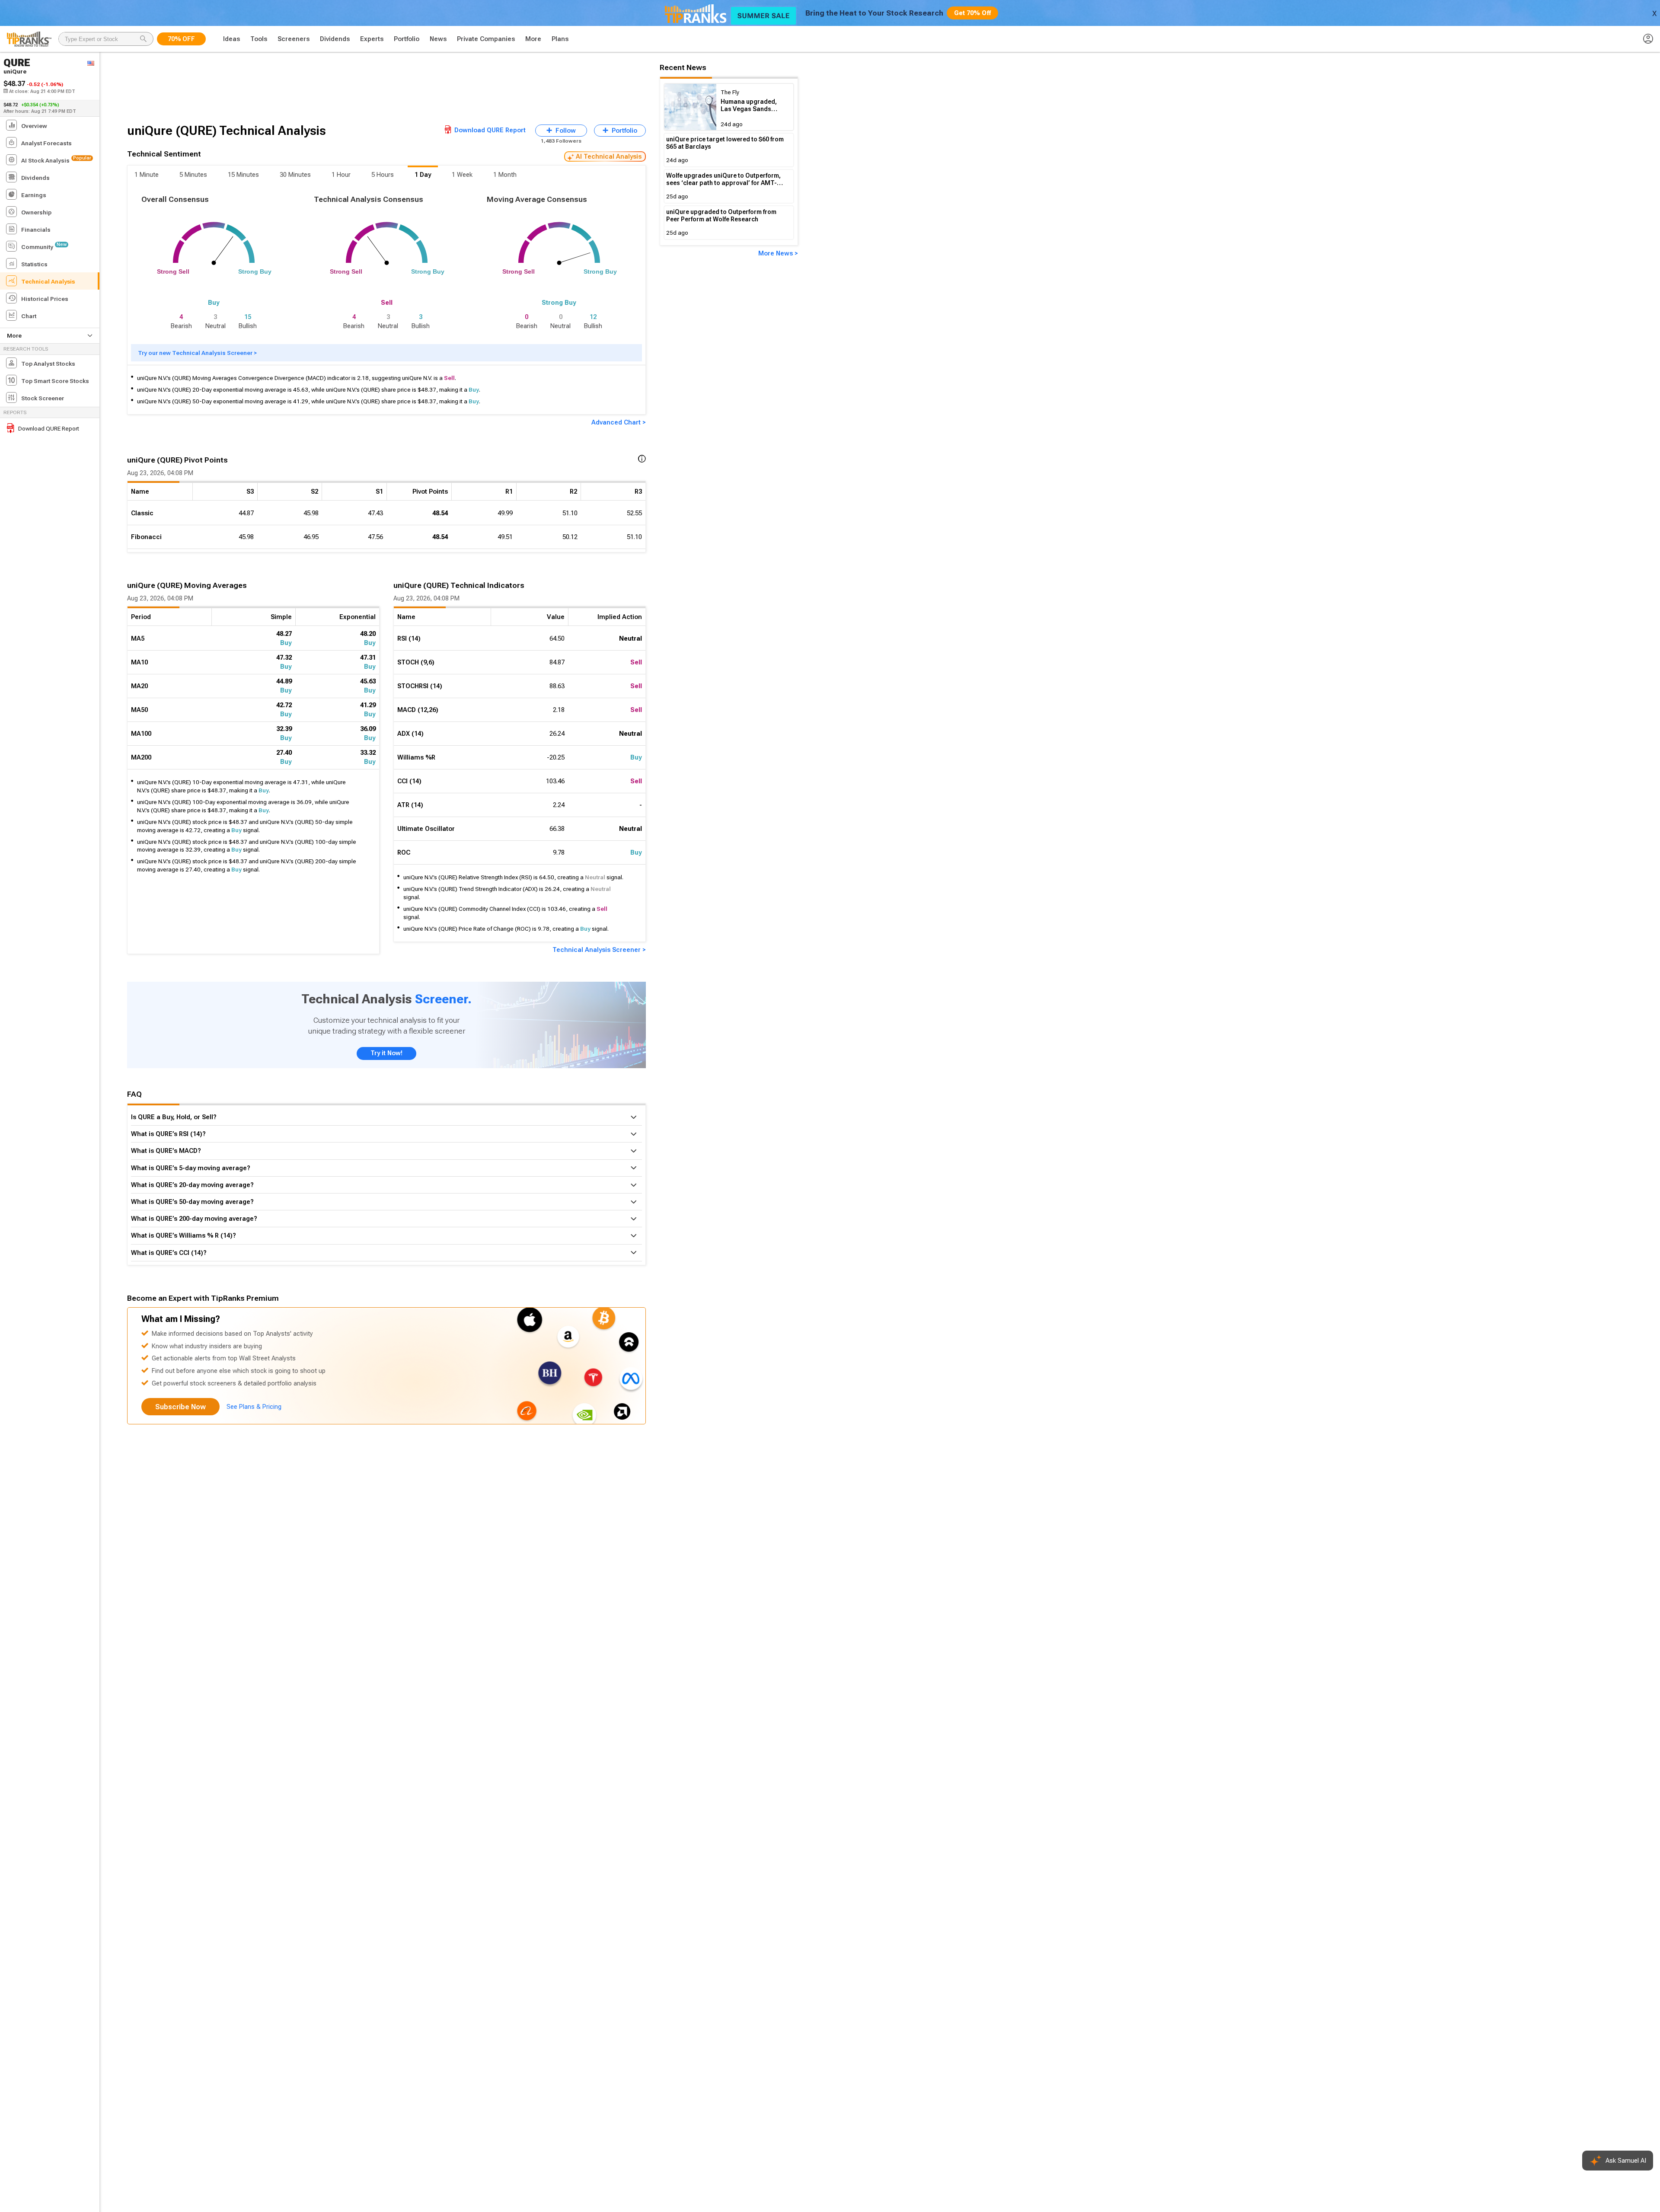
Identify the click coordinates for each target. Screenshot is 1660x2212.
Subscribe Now (180, 1407)
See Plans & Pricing (254, 1407)
